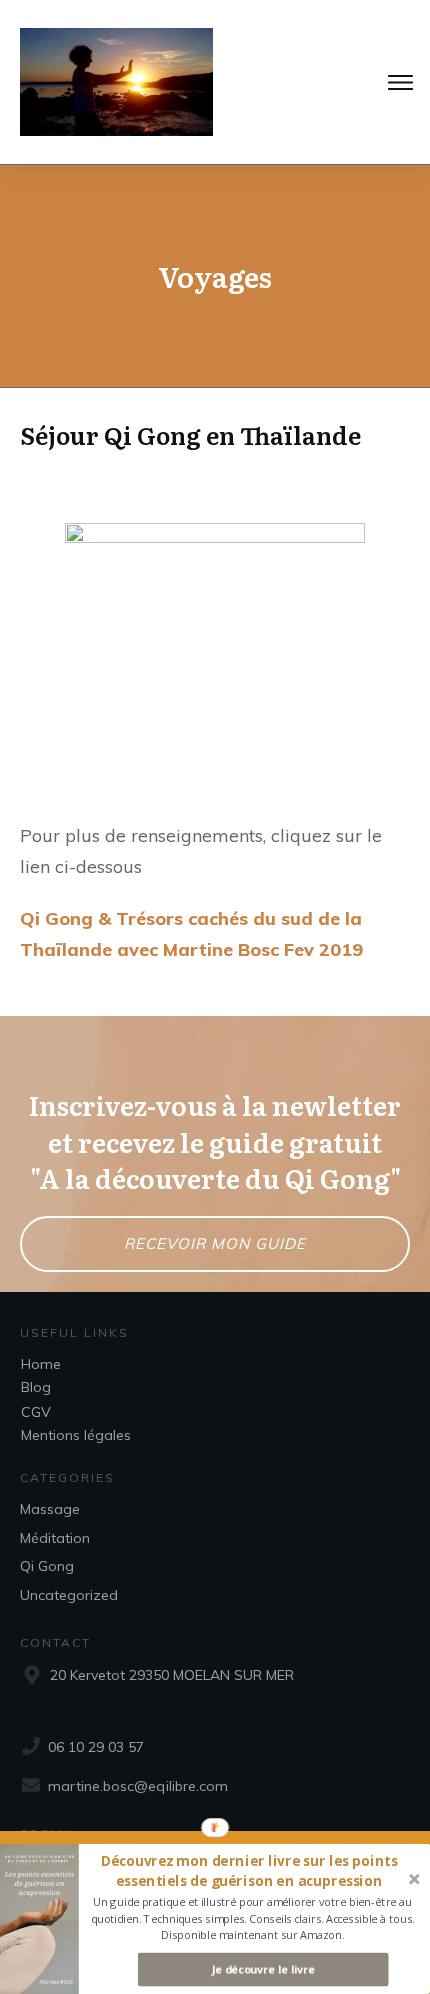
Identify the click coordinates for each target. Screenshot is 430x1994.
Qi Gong (47, 1566)
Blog (36, 1387)
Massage (50, 1509)
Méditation (55, 1538)
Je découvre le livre (263, 1969)
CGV (36, 1412)
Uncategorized (69, 1595)
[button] (249, 1871)
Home (41, 1364)
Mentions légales (76, 1435)
